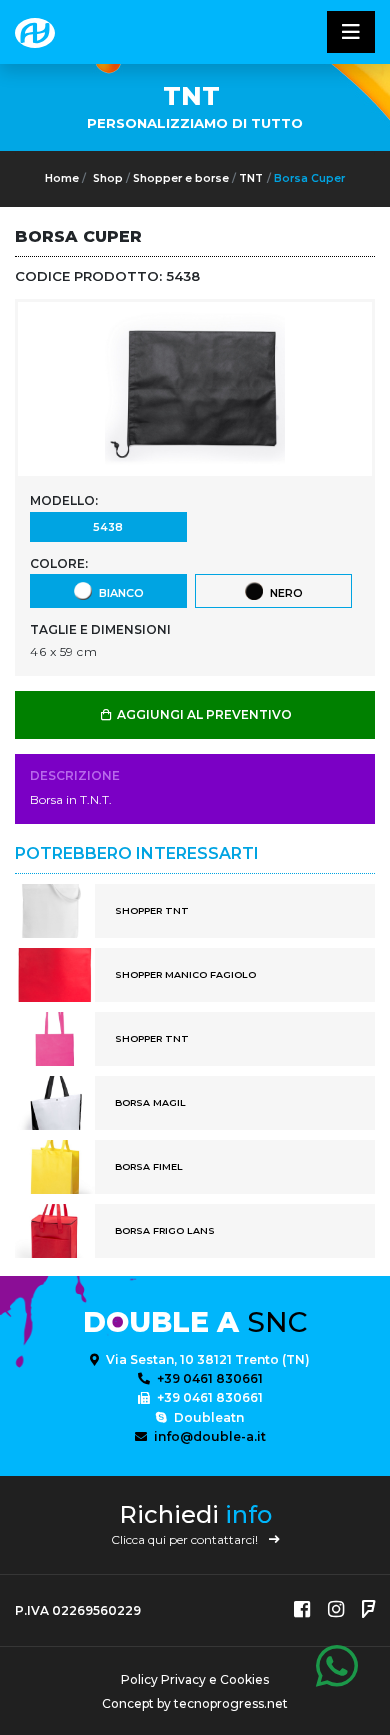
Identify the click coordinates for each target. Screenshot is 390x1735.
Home (62, 178)
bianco (118, 593)
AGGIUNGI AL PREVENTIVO (203, 714)
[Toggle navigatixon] (351, 32)
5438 (108, 527)
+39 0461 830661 (208, 1378)
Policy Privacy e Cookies (195, 1679)
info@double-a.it (208, 1436)
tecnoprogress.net (231, 1703)
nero (283, 593)
